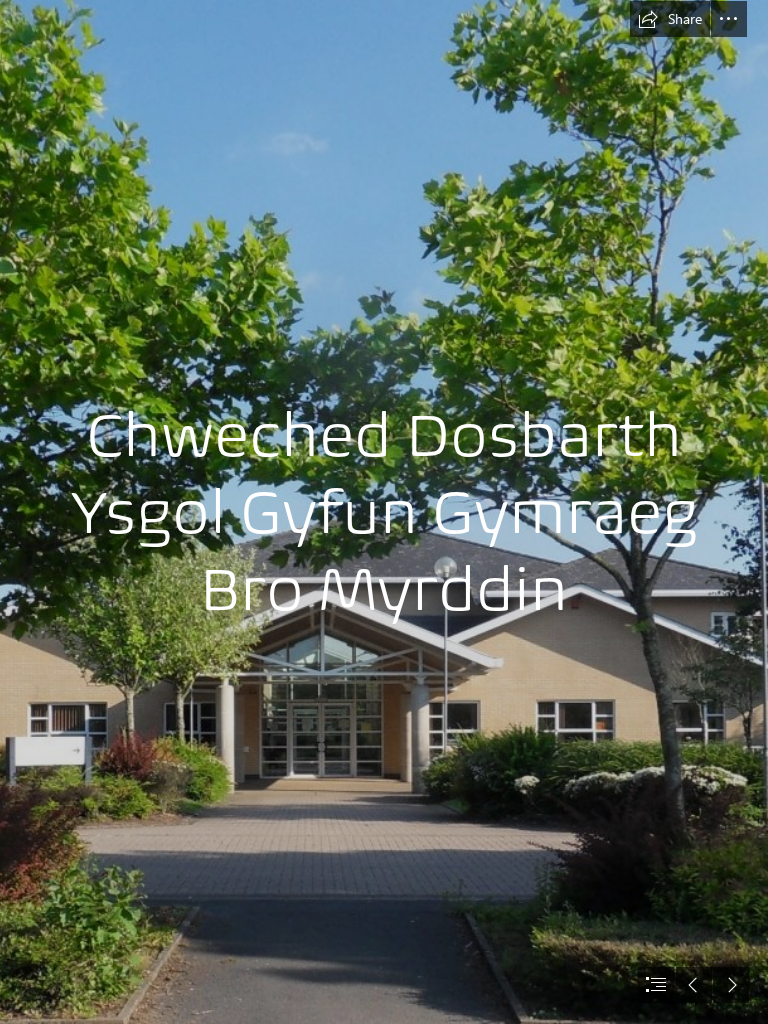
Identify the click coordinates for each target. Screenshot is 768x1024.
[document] (384, 512)
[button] (670, 19)
